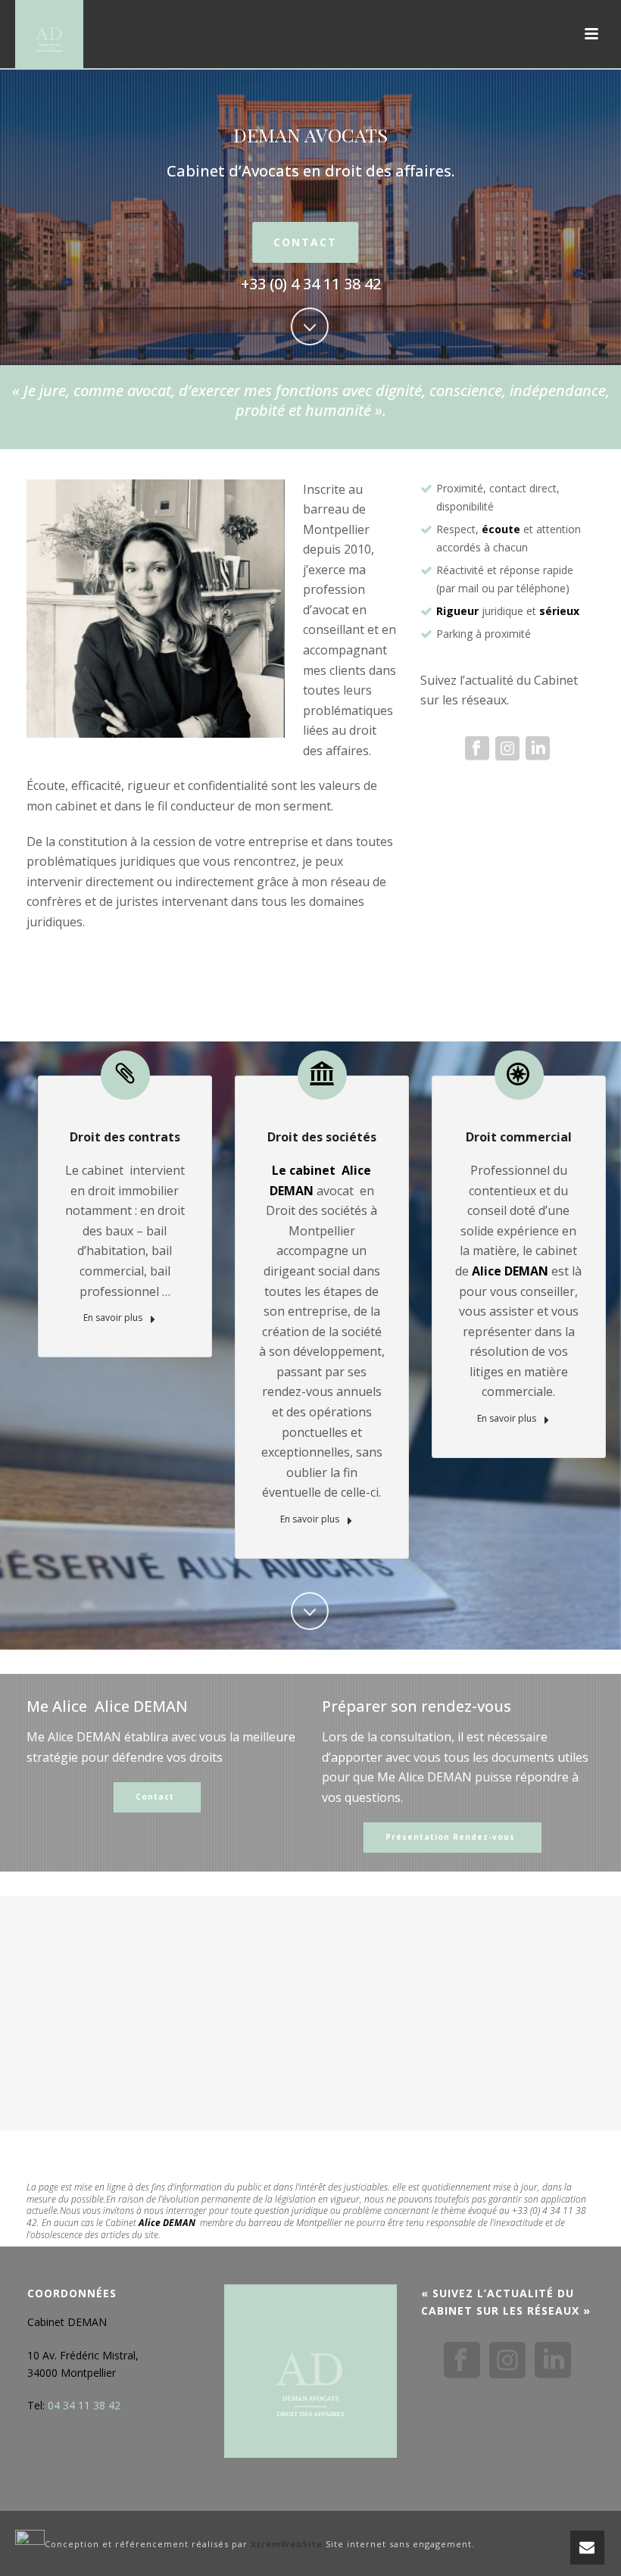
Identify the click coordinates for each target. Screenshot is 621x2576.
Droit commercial (519, 1137)
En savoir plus (114, 1318)
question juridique (291, 2211)
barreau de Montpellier (295, 2223)
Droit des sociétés (322, 1137)
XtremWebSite (287, 2544)
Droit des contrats (125, 1137)
